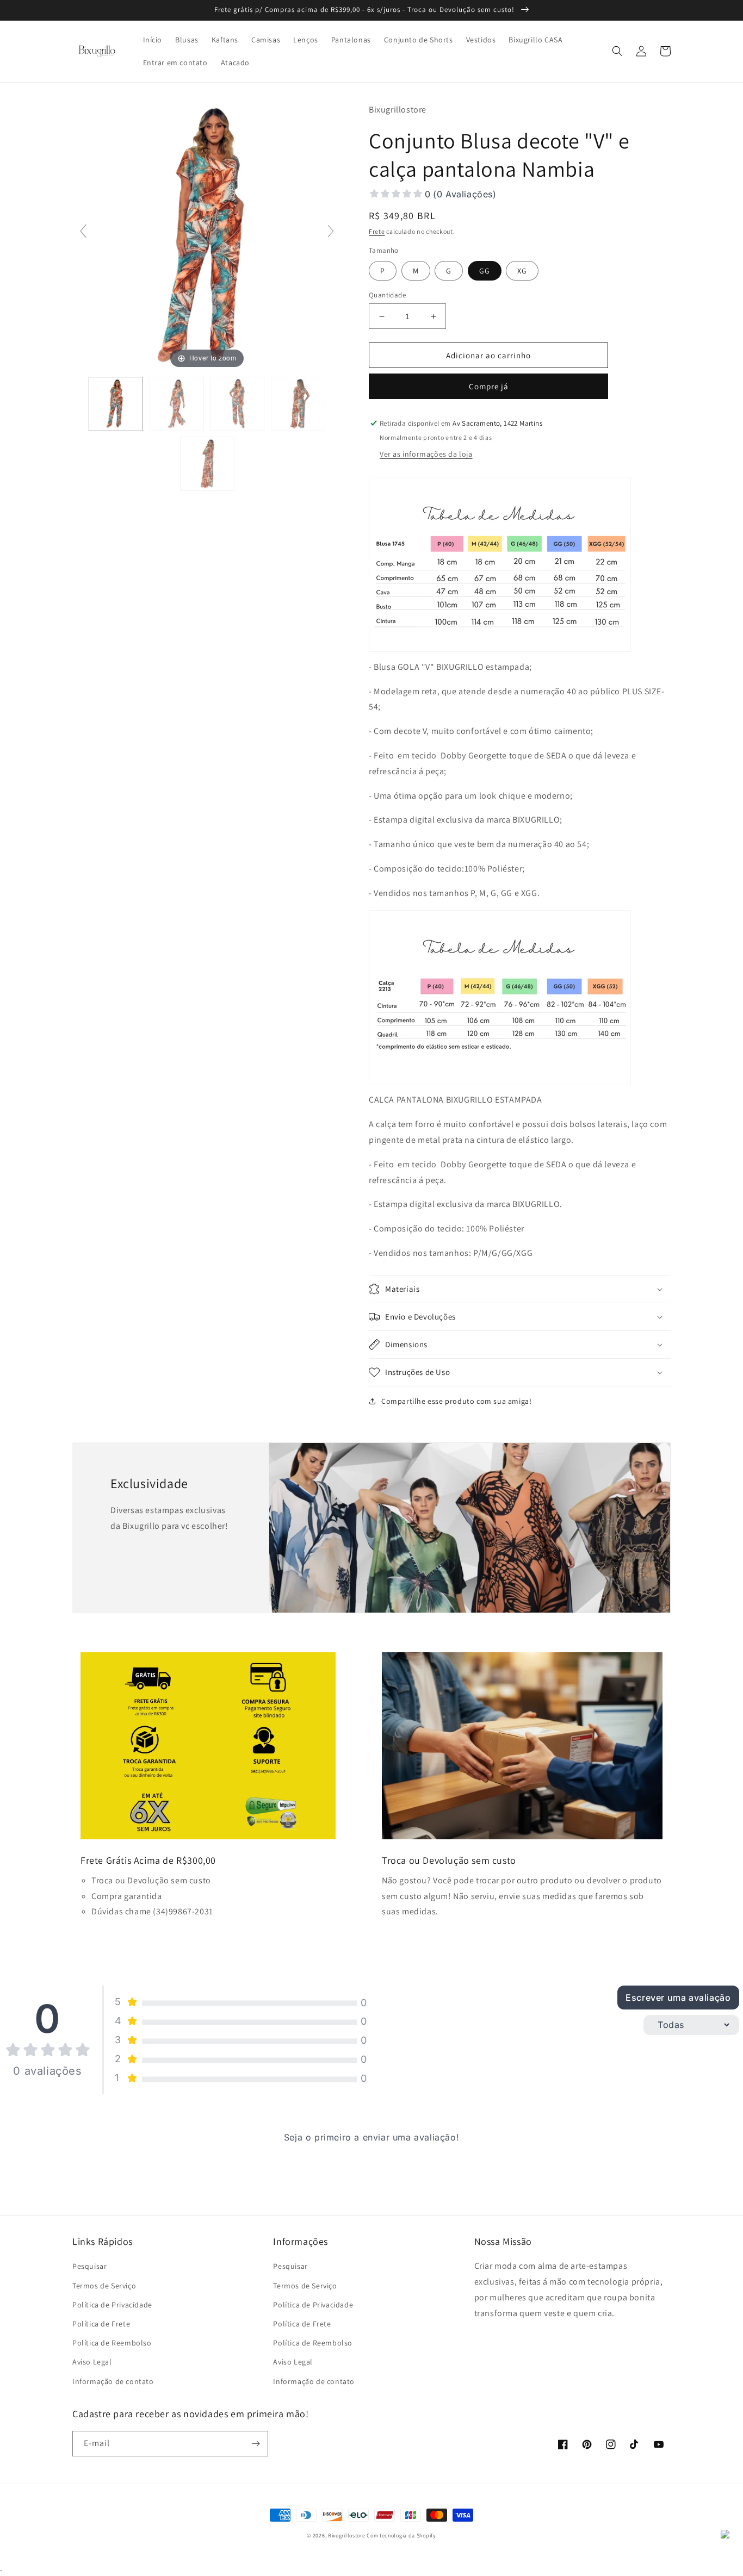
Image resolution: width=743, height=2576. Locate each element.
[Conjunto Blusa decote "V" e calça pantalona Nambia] (116, 404)
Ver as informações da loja (426, 454)
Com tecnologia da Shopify (401, 2535)
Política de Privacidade (112, 2305)
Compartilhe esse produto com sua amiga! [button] (456, 1401)
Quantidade (387, 295)
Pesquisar (89, 2266)
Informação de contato (113, 2381)
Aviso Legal (92, 2362)
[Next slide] (331, 231)
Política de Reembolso (112, 2343)
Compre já (489, 386)
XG (522, 271)
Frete (377, 231)
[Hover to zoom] (207, 236)
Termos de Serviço (104, 2286)
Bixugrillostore (347, 2535)
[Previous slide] (83, 231)
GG (485, 271)
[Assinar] (256, 2444)
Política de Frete (101, 2324)
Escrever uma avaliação (678, 1998)
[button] (617, 51)
